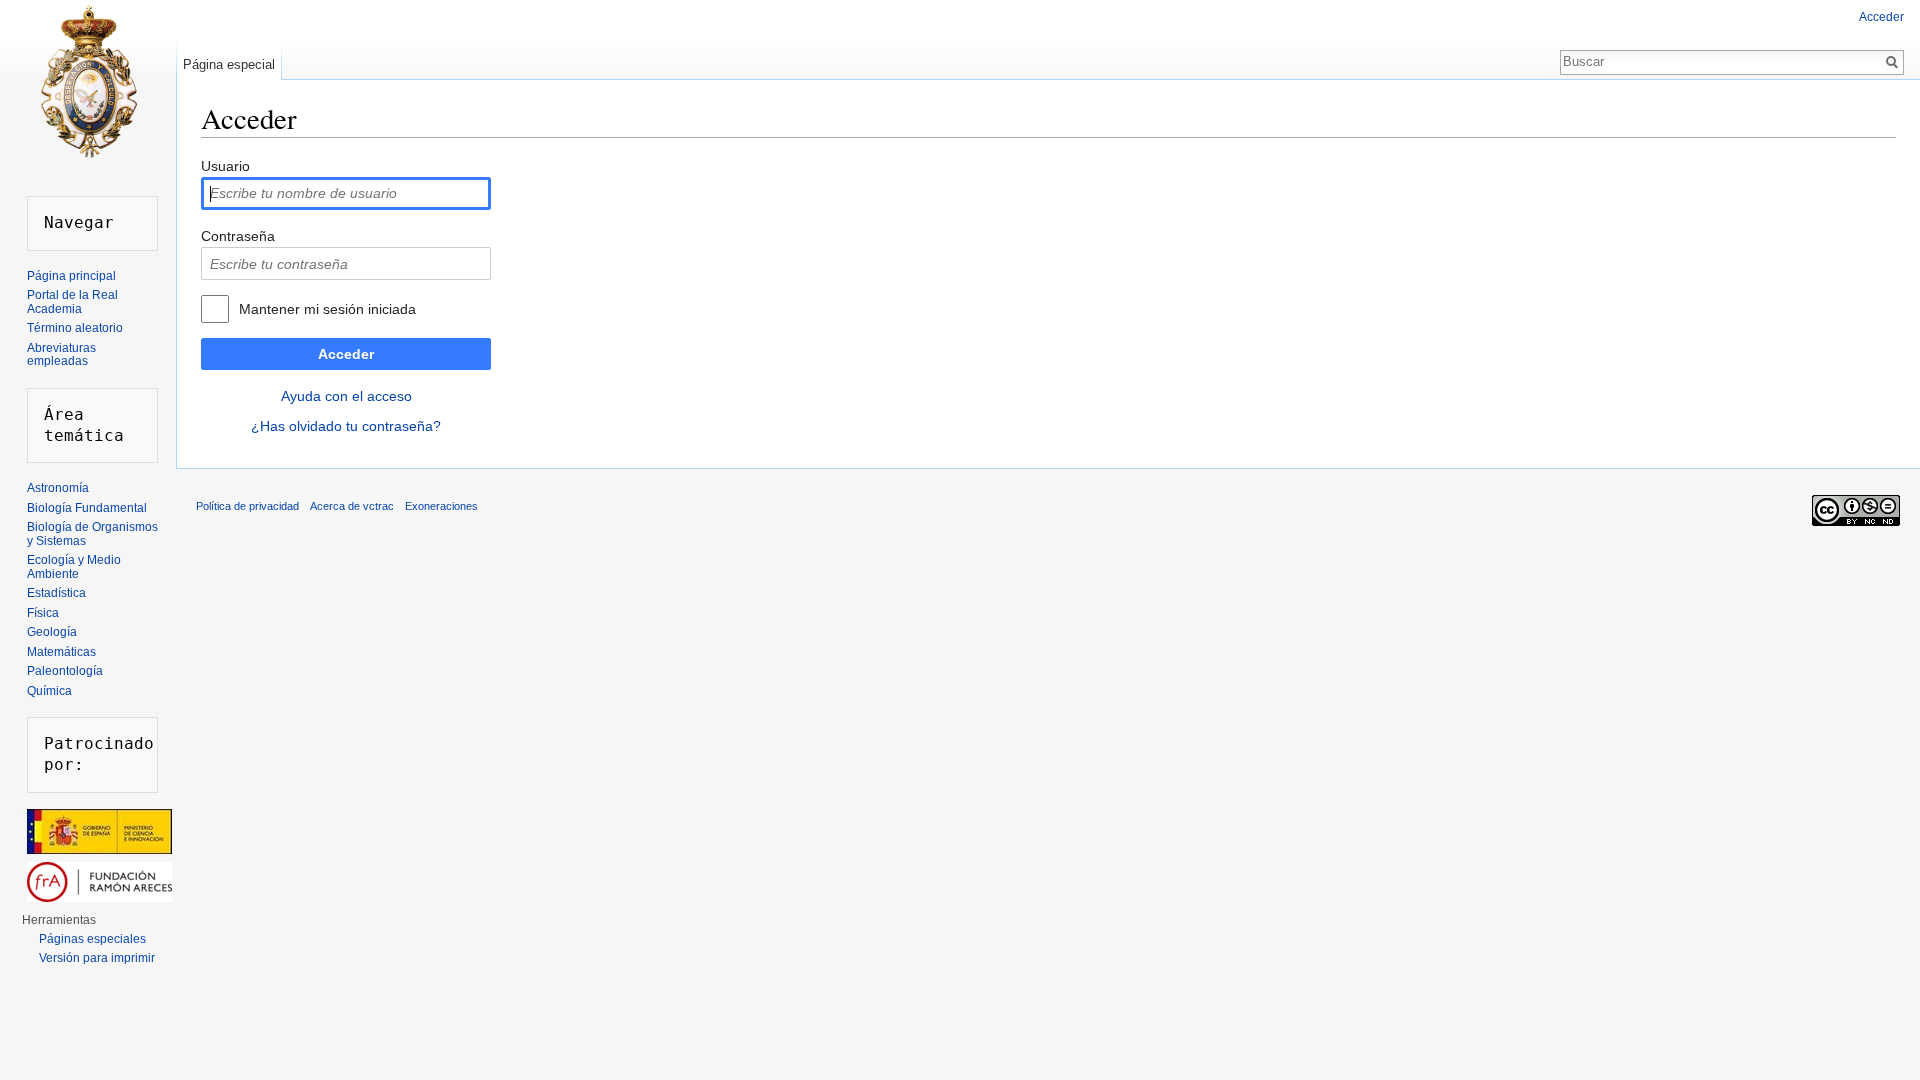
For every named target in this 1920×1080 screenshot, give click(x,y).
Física (43, 613)
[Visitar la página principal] (88, 80)
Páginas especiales (92, 939)
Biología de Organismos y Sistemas (92, 534)
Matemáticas (61, 652)
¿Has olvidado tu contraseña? (346, 426)
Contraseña (238, 236)
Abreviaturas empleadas (61, 355)
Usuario (225, 166)
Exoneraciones (441, 506)
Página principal (71, 276)
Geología (52, 632)
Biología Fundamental (87, 508)
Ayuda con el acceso (346, 396)
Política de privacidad (247, 506)
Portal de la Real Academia (72, 302)
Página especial (229, 64)
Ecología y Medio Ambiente (74, 567)
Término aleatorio (75, 328)
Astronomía (58, 488)
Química (49, 691)
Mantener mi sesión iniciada (327, 309)
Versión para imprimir (97, 958)
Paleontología (65, 671)
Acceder (346, 354)
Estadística (56, 593)
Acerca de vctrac (352, 506)
